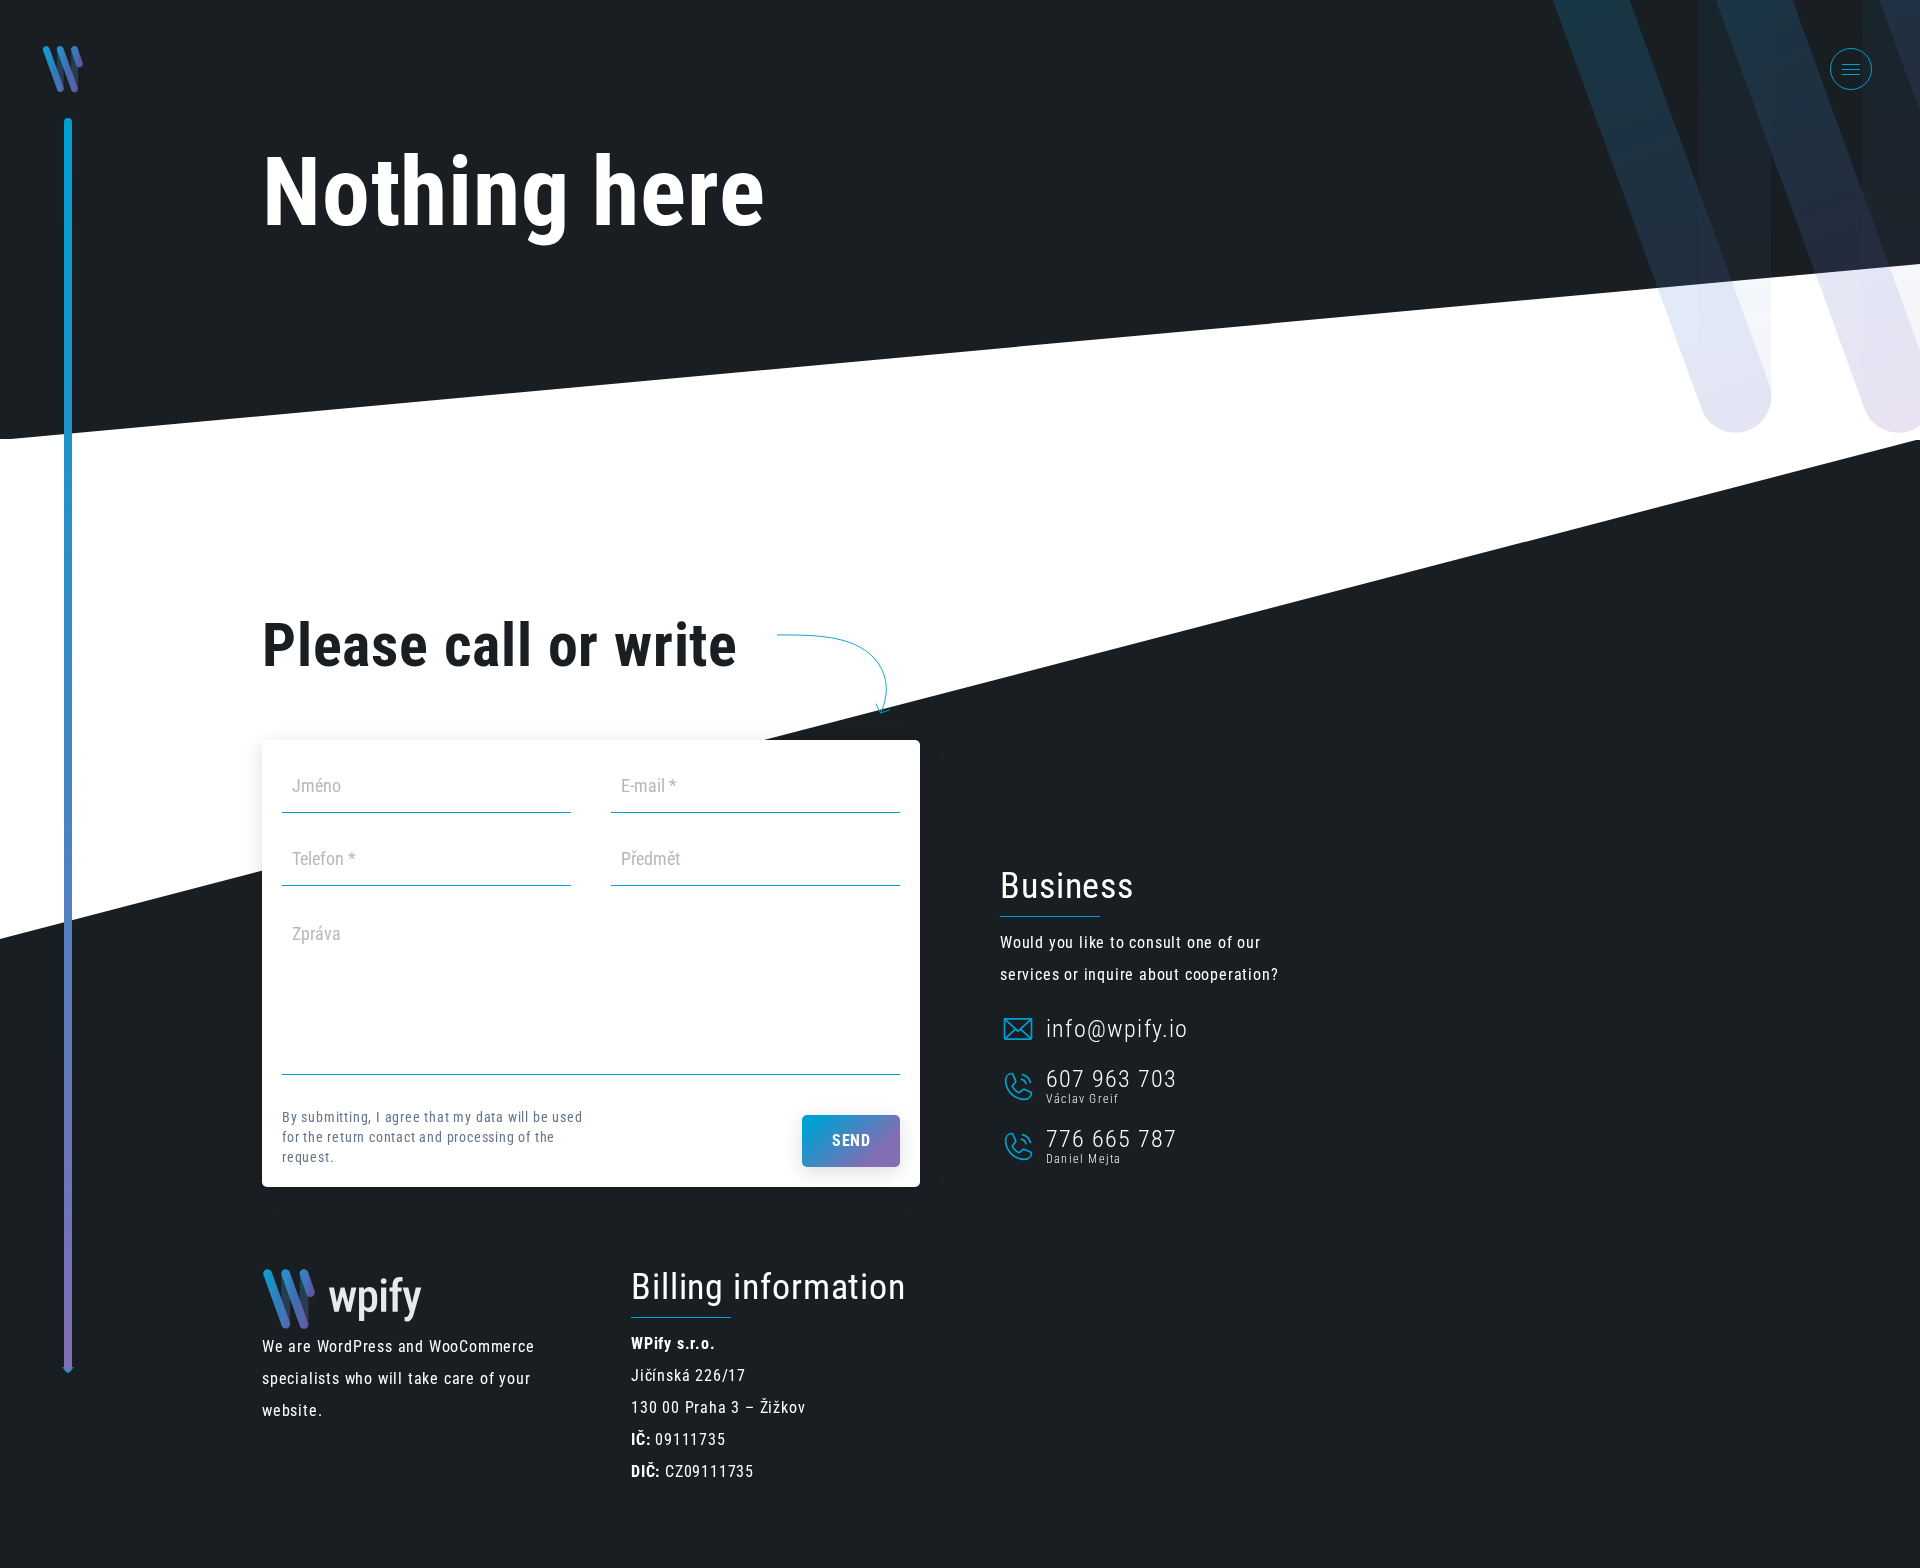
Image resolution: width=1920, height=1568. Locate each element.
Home (1607, 68)
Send (851, 1140)
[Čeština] (1670, 69)
